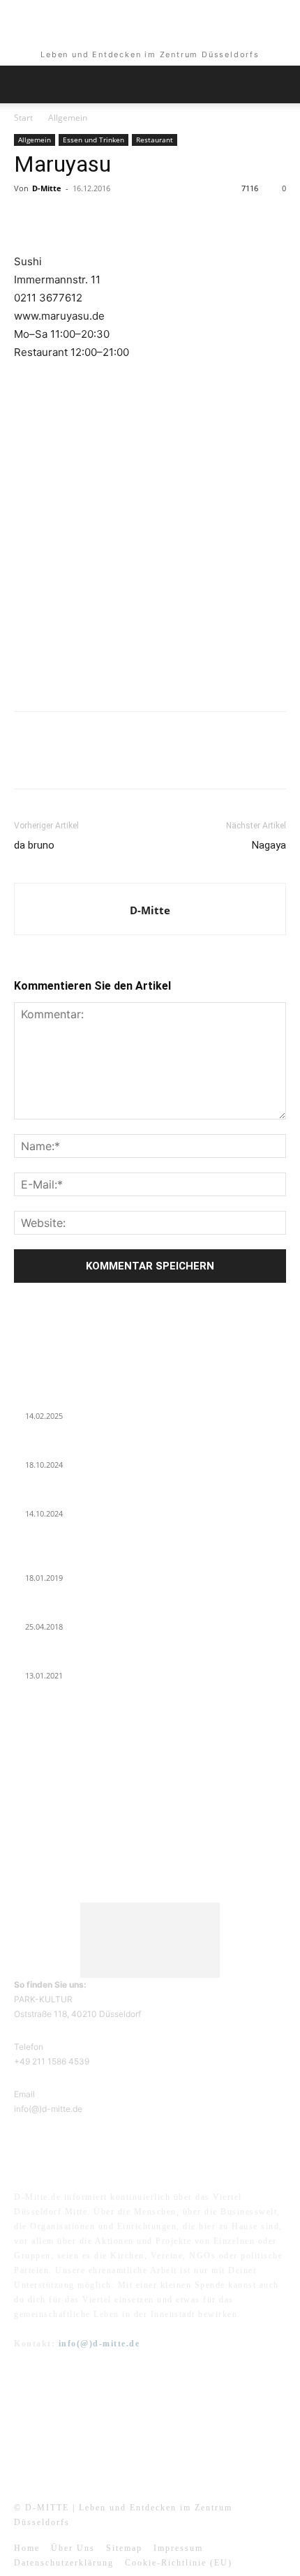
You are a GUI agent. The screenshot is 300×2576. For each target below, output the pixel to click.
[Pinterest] (92, 220)
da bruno (34, 845)
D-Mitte (47, 188)
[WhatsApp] (124, 220)
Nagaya (269, 845)
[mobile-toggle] (24, 84)
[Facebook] (28, 220)
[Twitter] (60, 220)
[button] (280, 84)
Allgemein (68, 118)
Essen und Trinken (93, 140)
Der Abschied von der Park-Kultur (82, 1448)
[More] (157, 220)
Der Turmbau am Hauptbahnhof (78, 1610)
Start (23, 118)
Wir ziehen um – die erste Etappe (79, 1497)
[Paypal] (167, 2442)
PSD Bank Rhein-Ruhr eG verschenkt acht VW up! (111, 1561)
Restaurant (155, 140)
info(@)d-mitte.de (99, 2344)
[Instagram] (133, 2442)
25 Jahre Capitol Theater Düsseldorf (85, 1659)
